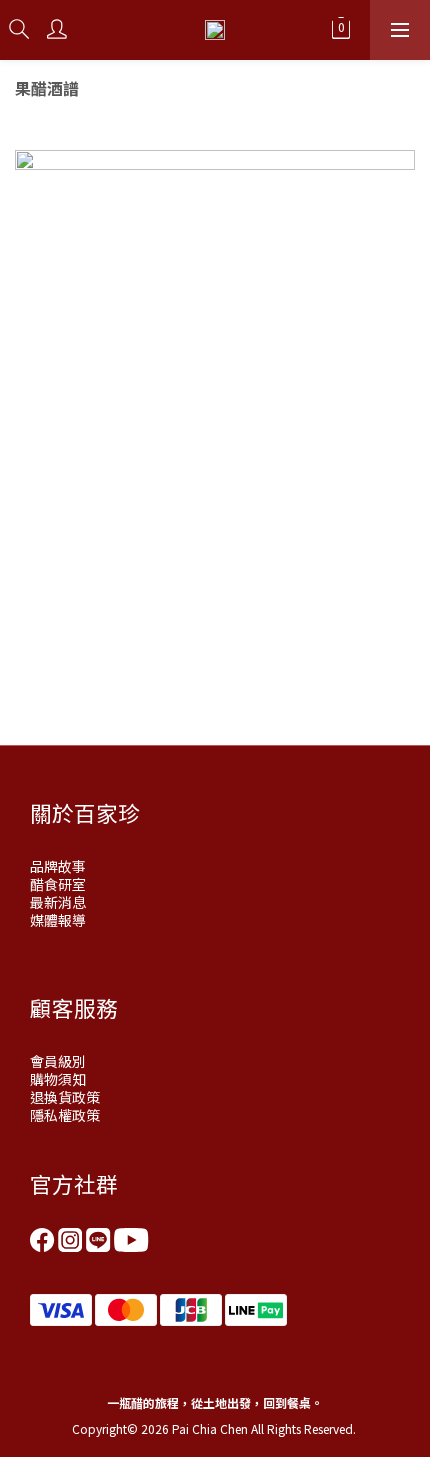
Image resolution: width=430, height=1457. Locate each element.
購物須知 (58, 1079)
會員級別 (58, 1061)
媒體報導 (58, 920)
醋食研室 (58, 884)
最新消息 (58, 902)
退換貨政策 (65, 1097)
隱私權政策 (65, 1115)
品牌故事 (58, 866)
